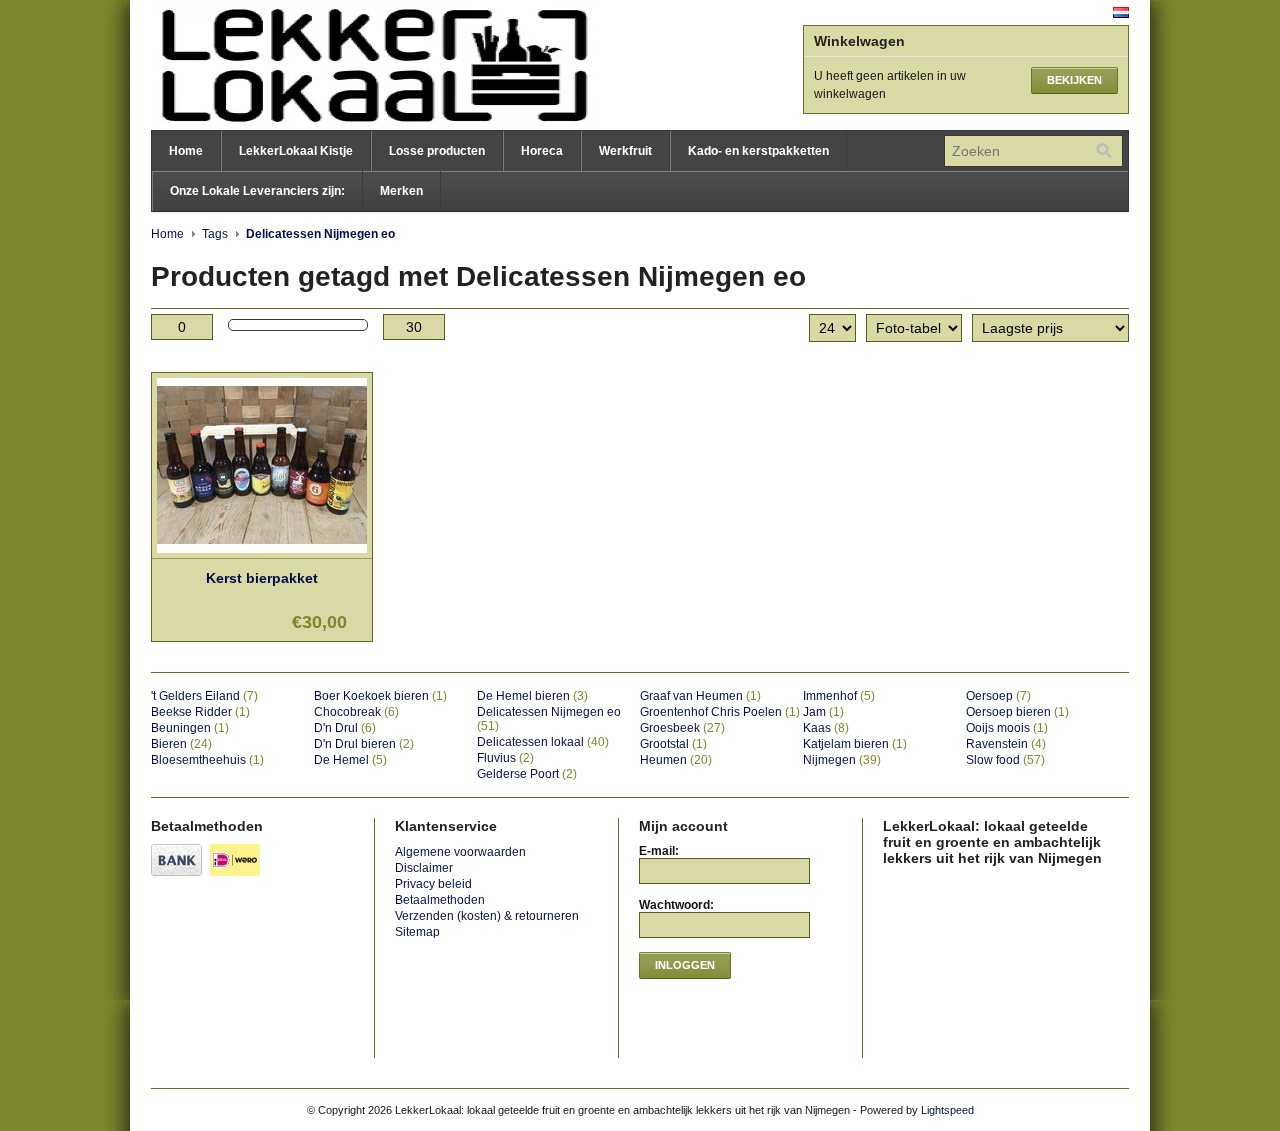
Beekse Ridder (200, 712)
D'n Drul (345, 728)
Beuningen (190, 728)
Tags (215, 234)
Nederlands (1121, 12)
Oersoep (998, 696)
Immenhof (839, 696)
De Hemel (350, 760)
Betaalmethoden (440, 900)
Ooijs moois (1007, 728)
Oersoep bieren (1017, 712)
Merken (401, 191)
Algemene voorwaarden (460, 852)
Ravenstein (1006, 744)
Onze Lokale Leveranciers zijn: (257, 191)
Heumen (676, 760)
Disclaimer (424, 868)
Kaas (826, 728)
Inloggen (685, 965)
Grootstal (673, 744)
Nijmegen (842, 760)
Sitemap (417, 932)
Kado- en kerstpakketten (758, 151)
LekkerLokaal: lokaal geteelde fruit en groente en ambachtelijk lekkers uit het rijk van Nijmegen (351, 65)
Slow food (1005, 760)
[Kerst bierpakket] (262, 554)
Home (186, 151)
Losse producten (437, 151)
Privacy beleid (433, 884)
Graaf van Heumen (700, 696)
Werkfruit (625, 151)
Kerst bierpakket (262, 578)
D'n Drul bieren (364, 744)
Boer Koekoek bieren (380, 696)
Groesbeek (682, 728)
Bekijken (1074, 80)
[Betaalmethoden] (179, 877)
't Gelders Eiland (204, 696)
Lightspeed (947, 1110)
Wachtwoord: (676, 905)
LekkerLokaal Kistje (296, 151)
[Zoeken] (1104, 151)
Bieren (181, 744)
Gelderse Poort (527, 774)
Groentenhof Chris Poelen (720, 712)
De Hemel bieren (532, 696)
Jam (823, 712)
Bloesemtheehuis (207, 760)
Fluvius (505, 758)
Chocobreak (356, 712)
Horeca (542, 151)
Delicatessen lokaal (543, 742)
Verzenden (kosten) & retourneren (487, 916)
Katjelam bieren (855, 744)
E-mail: (659, 851)
